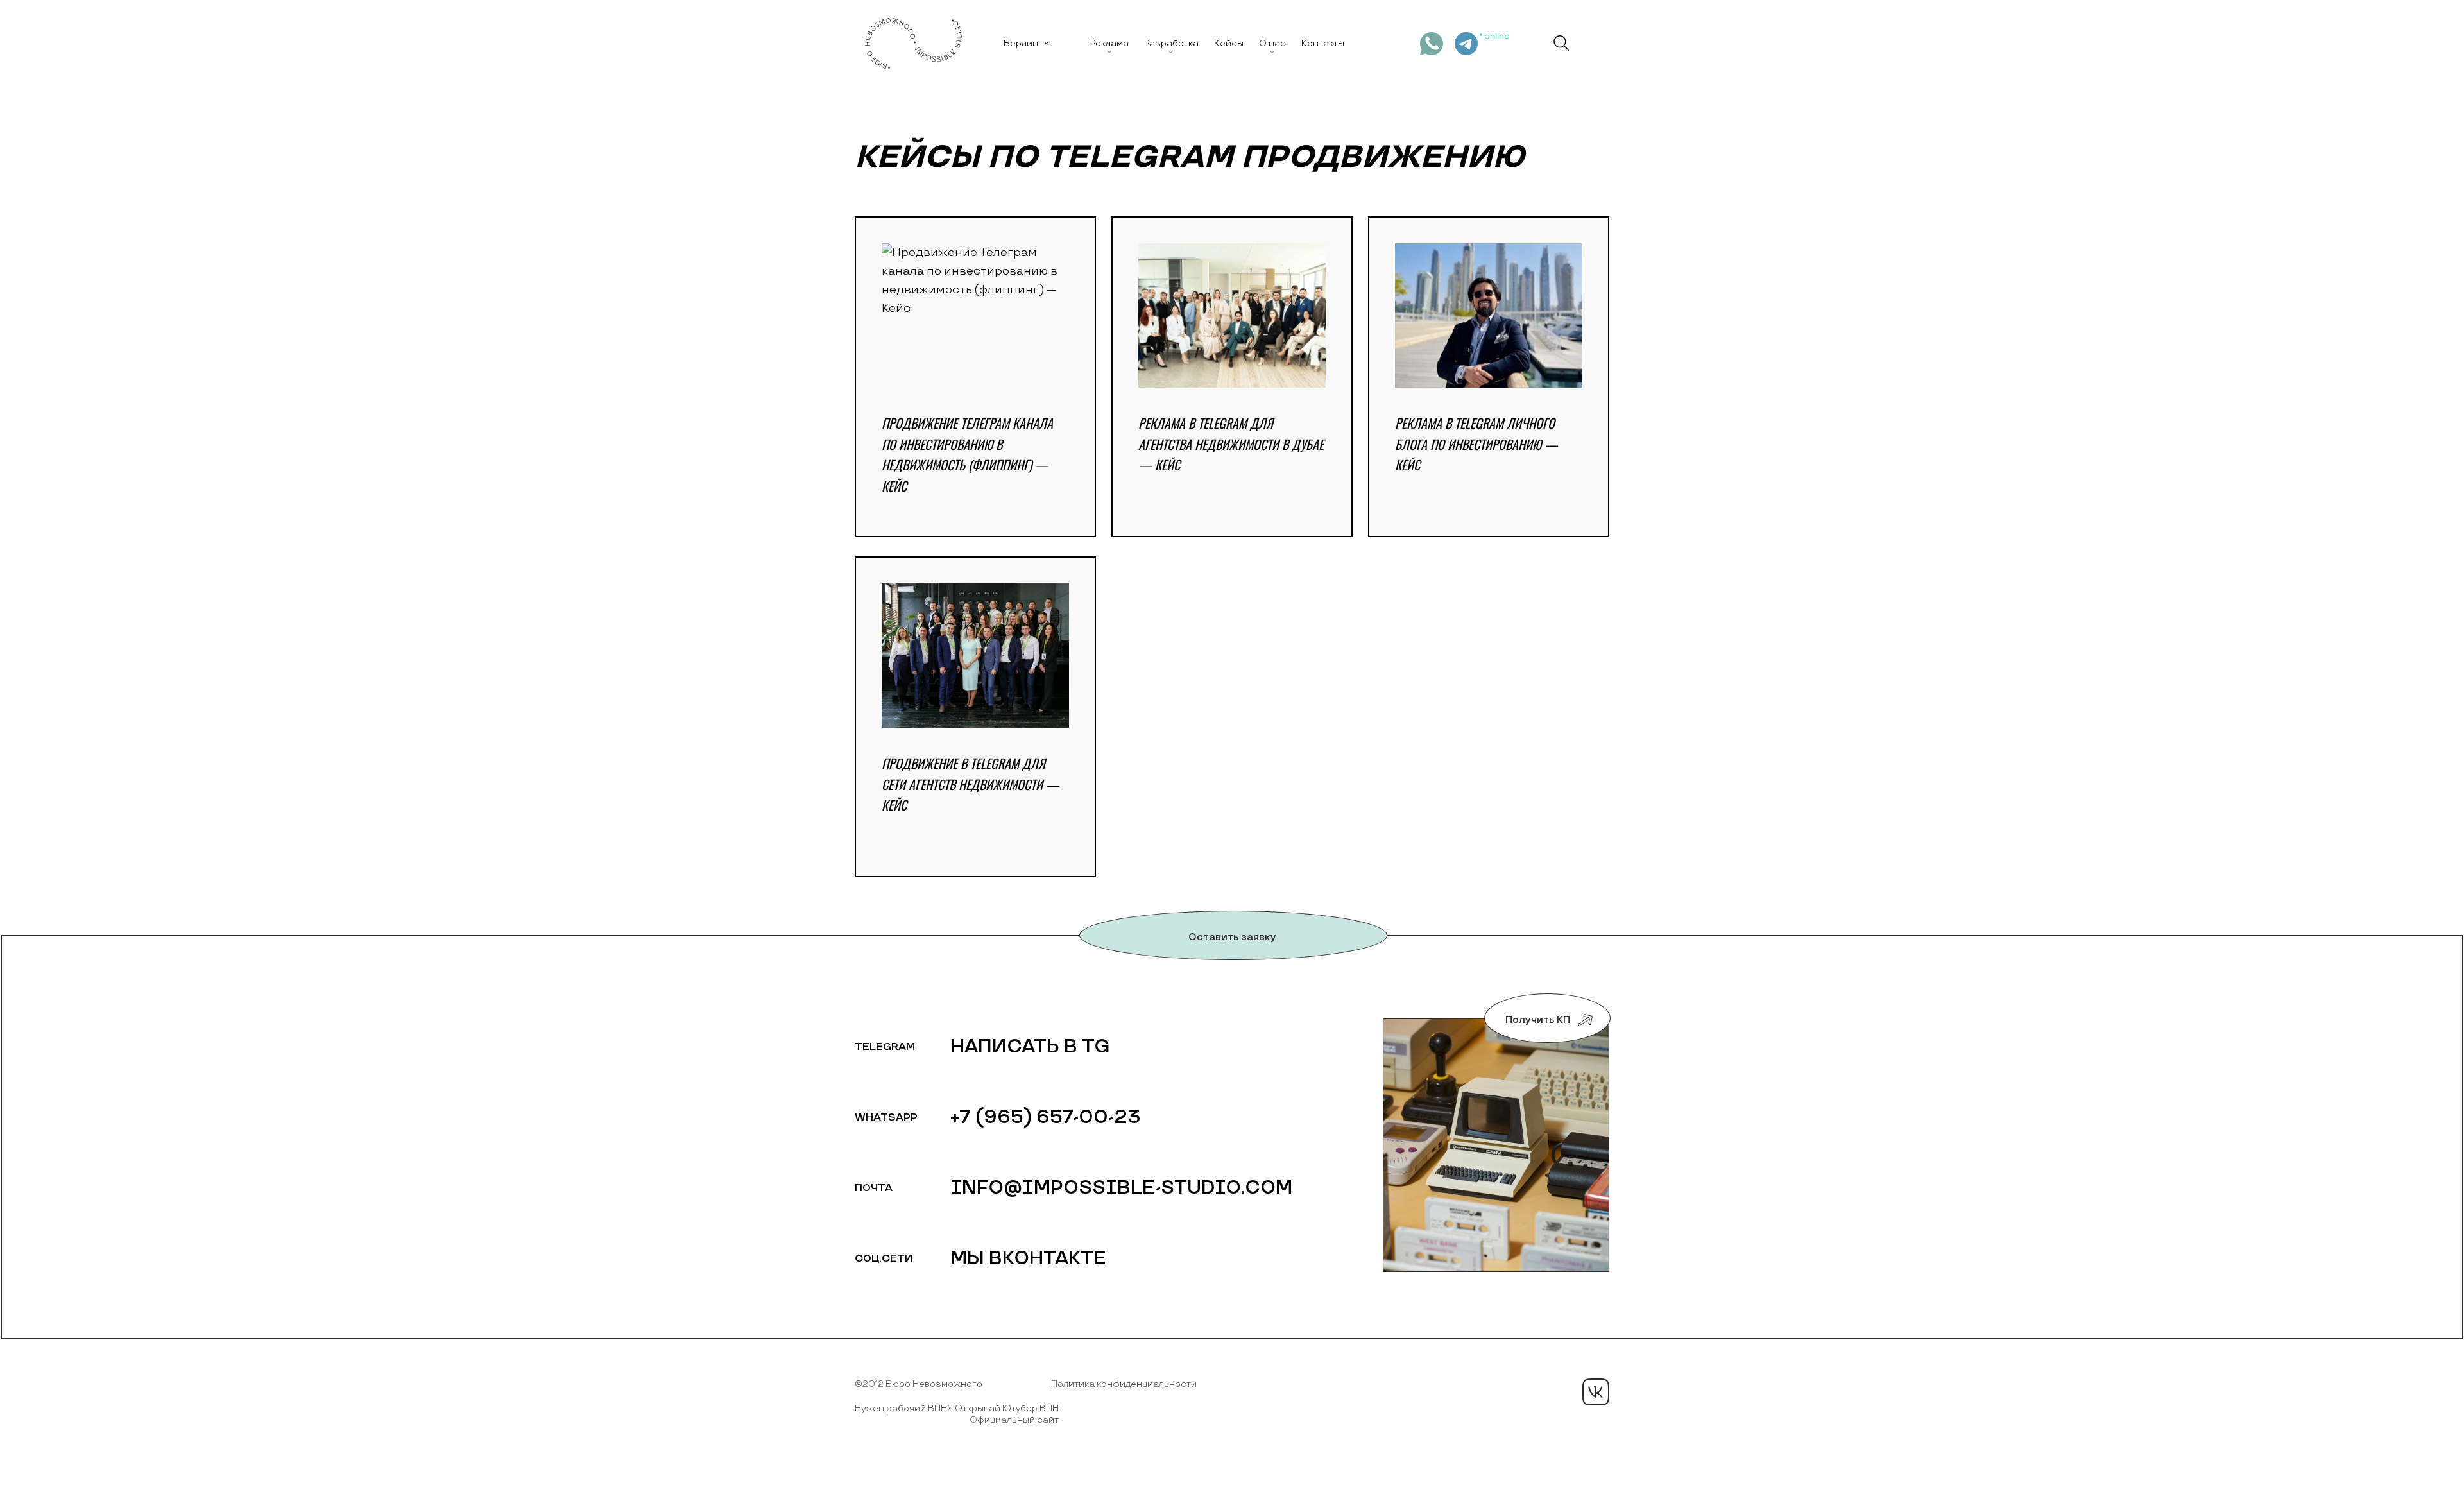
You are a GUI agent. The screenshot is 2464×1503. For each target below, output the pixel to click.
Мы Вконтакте (1028, 1259)
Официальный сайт (1014, 1420)
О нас (1272, 43)
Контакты (1323, 43)
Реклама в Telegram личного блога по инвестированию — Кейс (1476, 444)
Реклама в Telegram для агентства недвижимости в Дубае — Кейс (1231, 444)
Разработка (1171, 43)
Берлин (1021, 43)
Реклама (1109, 43)
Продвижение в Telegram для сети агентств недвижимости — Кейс (971, 784)
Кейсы (1229, 43)
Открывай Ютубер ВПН (1007, 1408)
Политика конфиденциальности (1124, 1384)
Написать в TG (1030, 1047)
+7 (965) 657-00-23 (1046, 1118)
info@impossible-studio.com (1121, 1188)
